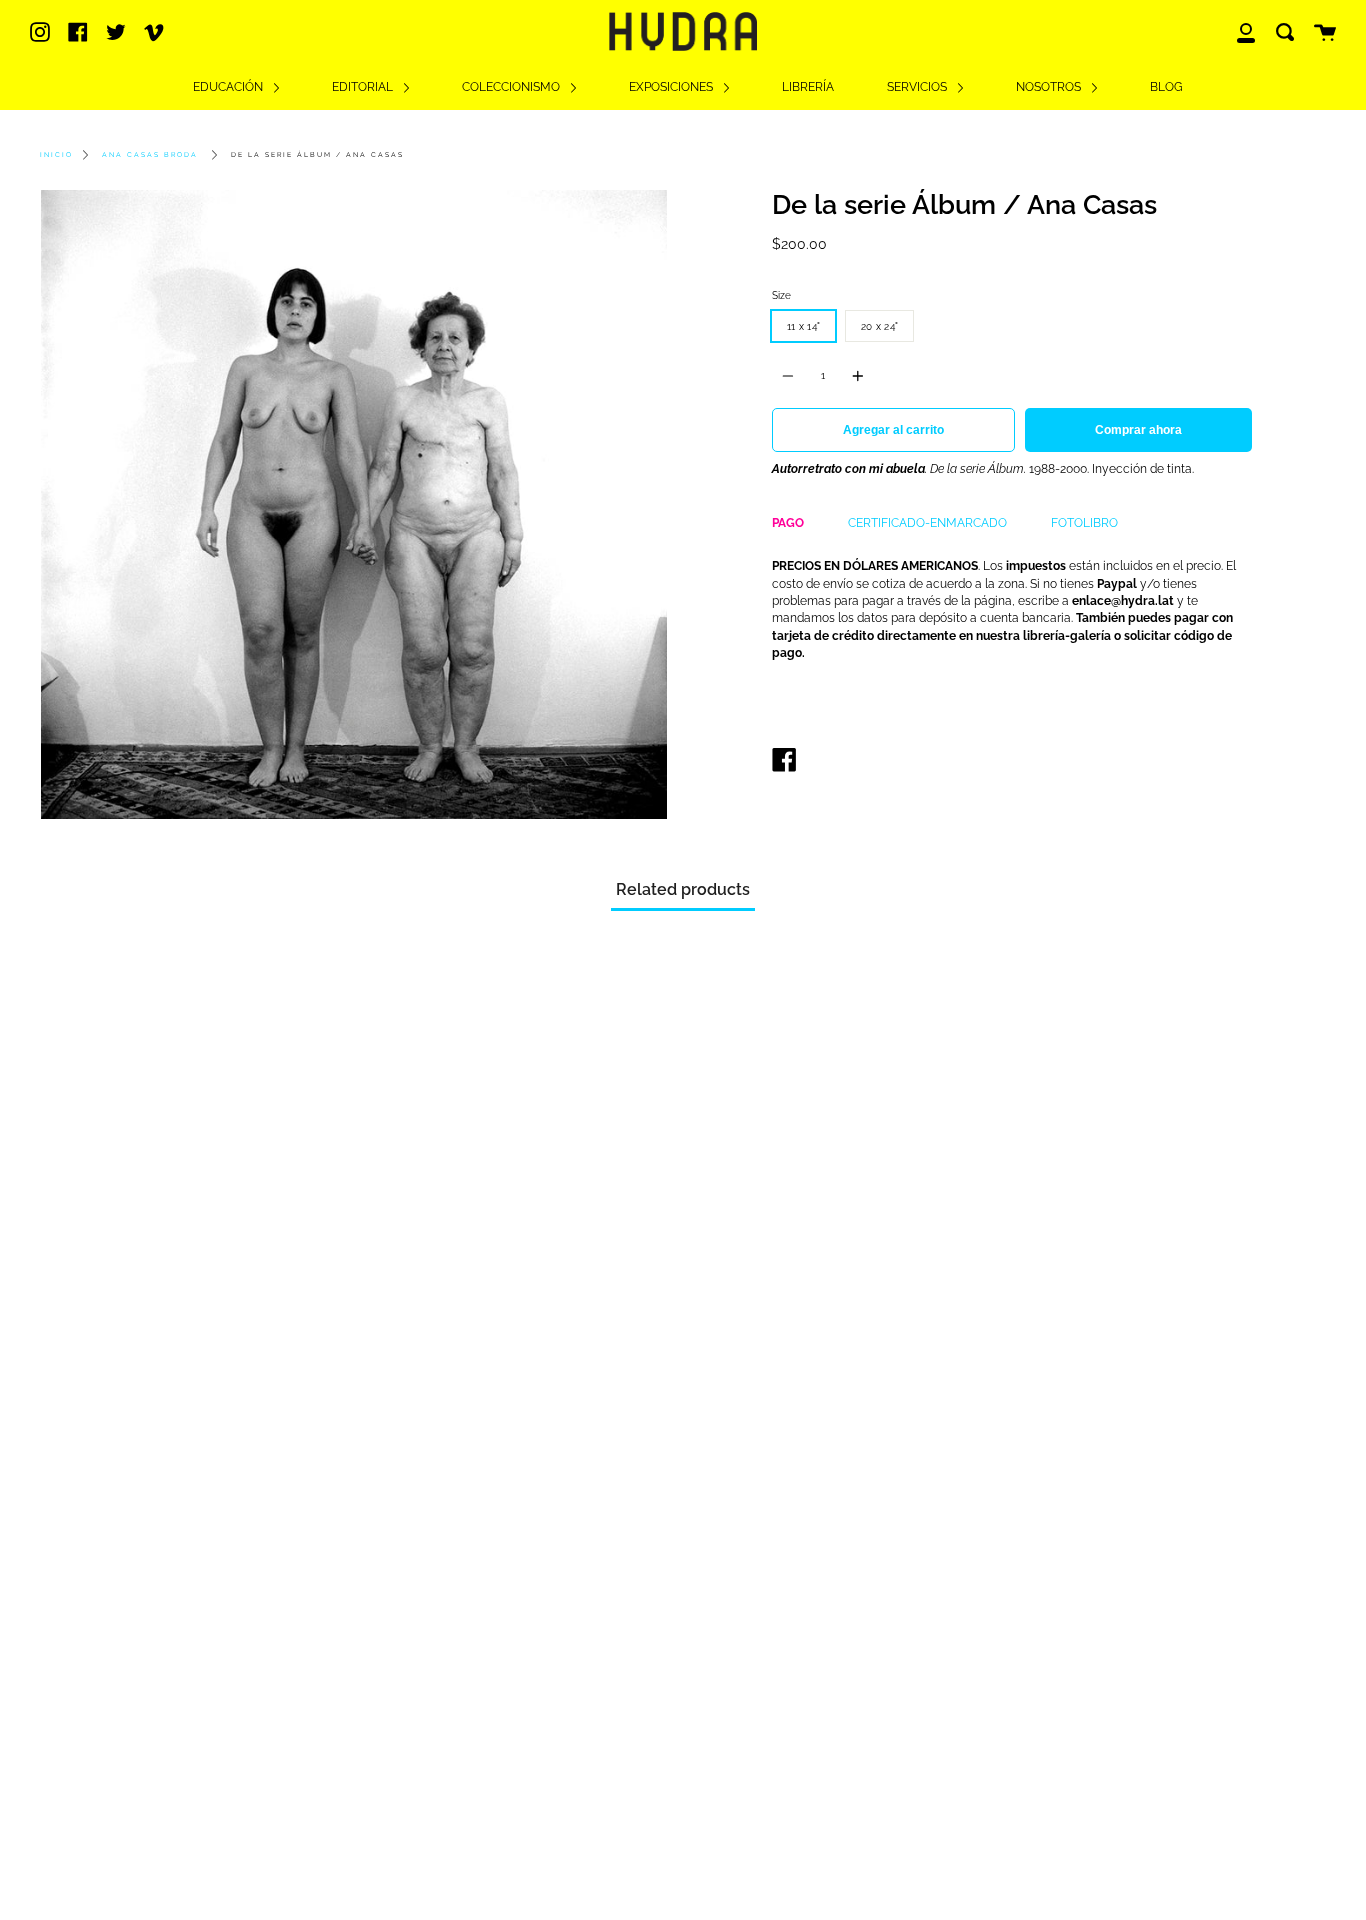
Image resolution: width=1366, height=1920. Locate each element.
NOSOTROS (1050, 87)
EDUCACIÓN (229, 87)
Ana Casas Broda (150, 155)
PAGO (788, 523)
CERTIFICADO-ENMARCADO (927, 523)
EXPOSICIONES (672, 87)
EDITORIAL (364, 87)
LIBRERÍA (808, 87)
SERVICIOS (918, 87)
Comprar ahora (1138, 430)
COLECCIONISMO (512, 87)
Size (781, 295)
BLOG (1166, 87)
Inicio (56, 155)
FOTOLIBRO (1084, 523)
